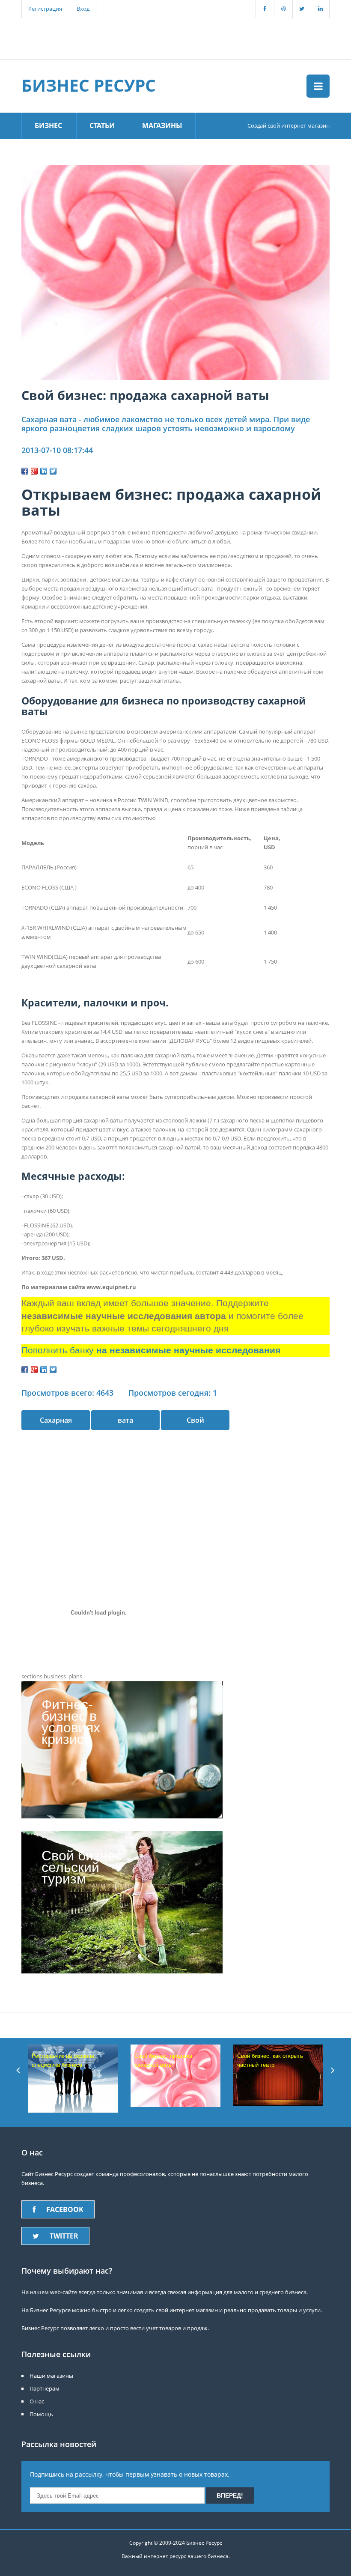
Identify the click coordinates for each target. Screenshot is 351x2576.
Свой (195, 1420)
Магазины (162, 125)
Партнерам (45, 2388)
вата (125, 1420)
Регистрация (45, 9)
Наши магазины (51, 2376)
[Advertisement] (171, 37)
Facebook (65, 2209)
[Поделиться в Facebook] (25, 471)
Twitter (64, 2236)
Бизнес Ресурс (89, 85)
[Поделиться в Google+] (34, 471)
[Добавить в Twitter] (53, 471)
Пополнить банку (151, 1350)
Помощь (41, 2414)
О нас (37, 2401)
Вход (83, 9)
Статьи (102, 125)
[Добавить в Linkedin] (44, 471)
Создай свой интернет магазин (289, 125)
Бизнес (48, 125)
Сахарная (56, 1420)
